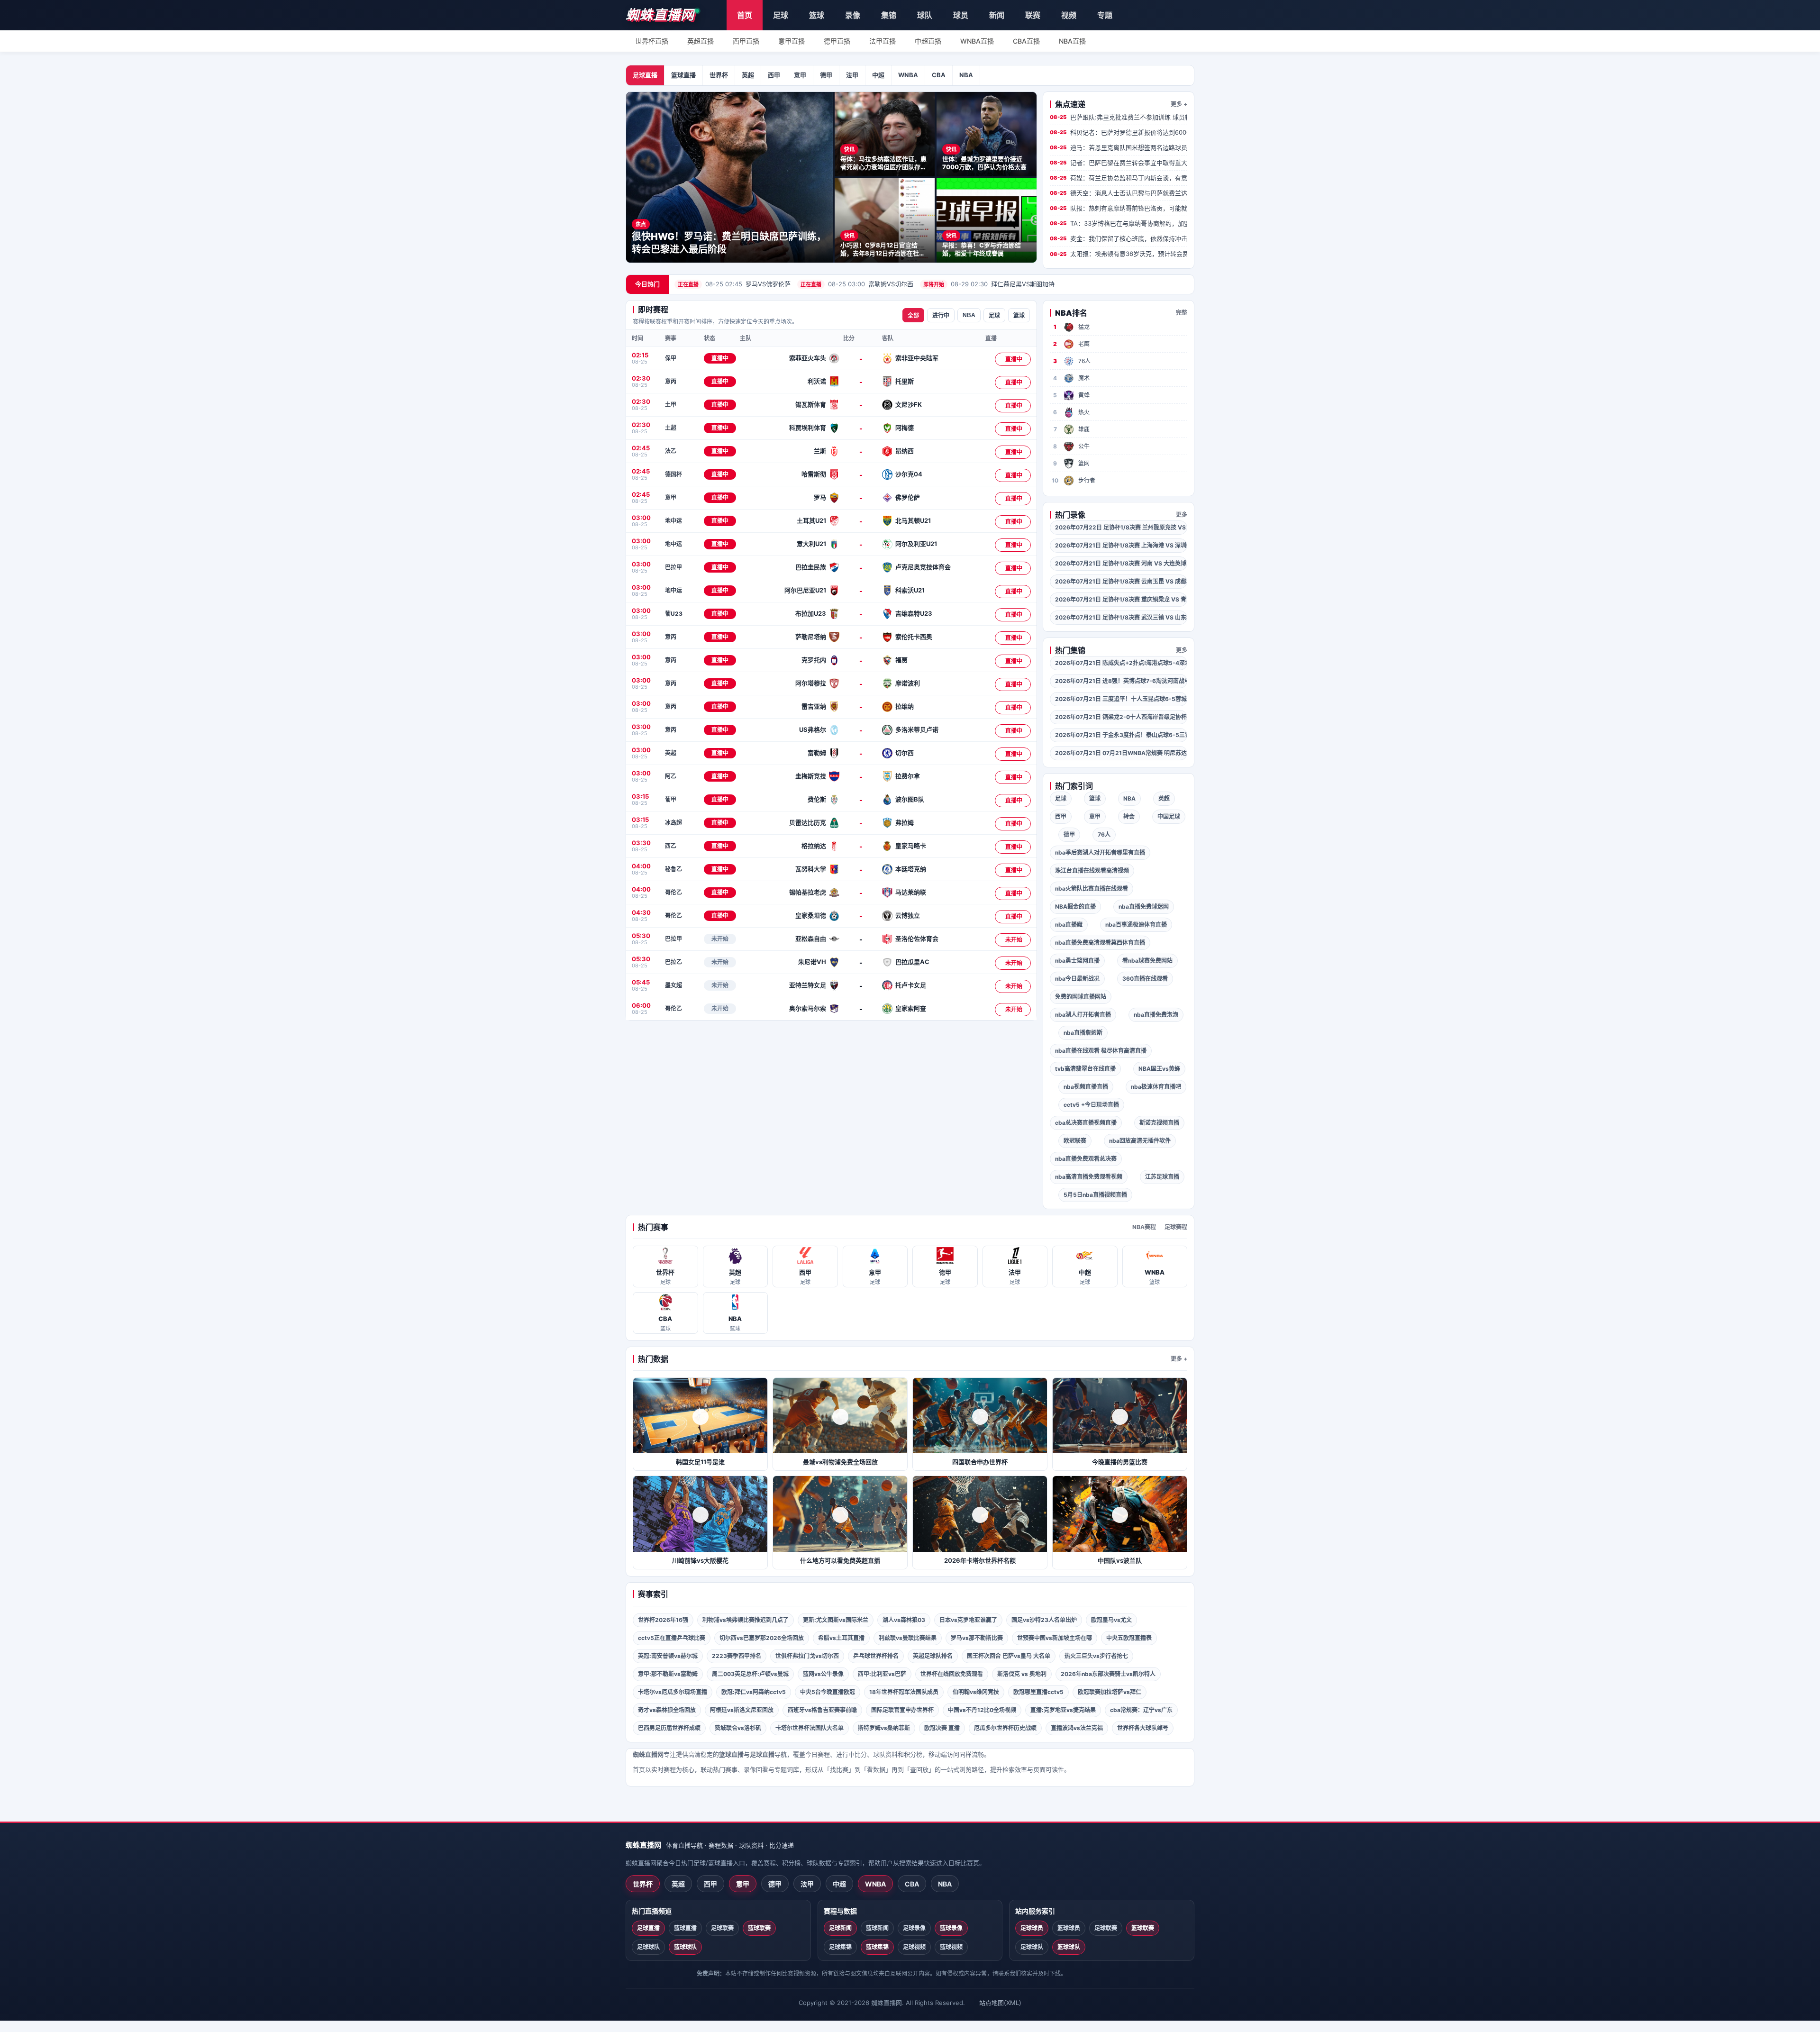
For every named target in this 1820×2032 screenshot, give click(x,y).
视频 (1069, 15)
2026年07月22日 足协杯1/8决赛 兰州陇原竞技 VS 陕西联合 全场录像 (1121, 527)
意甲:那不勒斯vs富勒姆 (668, 1674)
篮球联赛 (759, 1928)
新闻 (997, 15)
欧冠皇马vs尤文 (1111, 1620)
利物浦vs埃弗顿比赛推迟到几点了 (746, 1620)
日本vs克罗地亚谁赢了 (968, 1620)
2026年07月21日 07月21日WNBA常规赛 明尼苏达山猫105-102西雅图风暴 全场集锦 (1121, 753)
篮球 (817, 15)
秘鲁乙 (673, 869)
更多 (1182, 515)
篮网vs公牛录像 (823, 1674)
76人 (1104, 834)
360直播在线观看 (1145, 979)
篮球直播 (683, 75)
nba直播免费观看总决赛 (1086, 1159)
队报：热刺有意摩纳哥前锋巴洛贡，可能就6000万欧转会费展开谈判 (1119, 208)
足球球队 (648, 1947)
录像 (853, 15)
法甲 (852, 75)
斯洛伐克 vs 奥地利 (1022, 1674)
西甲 (774, 75)
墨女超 (673, 985)
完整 (1182, 313)
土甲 (671, 405)
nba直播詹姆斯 (1083, 1033)
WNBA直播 (977, 41)
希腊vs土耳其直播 (841, 1638)
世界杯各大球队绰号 (1143, 1728)
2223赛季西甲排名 (737, 1656)
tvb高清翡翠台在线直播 (1085, 1069)
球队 (925, 15)
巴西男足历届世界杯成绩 (669, 1728)
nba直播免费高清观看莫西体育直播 (1100, 943)
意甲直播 (792, 41)
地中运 (673, 521)
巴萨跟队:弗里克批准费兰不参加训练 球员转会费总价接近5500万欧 (1119, 117)
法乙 (671, 451)
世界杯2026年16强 (663, 1620)
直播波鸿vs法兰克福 (1077, 1728)
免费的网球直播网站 (1081, 997)
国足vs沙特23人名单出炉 (1044, 1620)
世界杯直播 (652, 41)
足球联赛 (722, 1928)
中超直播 (928, 41)
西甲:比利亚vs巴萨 (882, 1674)
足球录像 (914, 1928)
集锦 (889, 15)
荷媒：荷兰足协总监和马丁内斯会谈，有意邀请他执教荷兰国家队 (1119, 178)
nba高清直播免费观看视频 (1089, 1177)
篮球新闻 (877, 1928)
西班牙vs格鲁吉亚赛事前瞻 (822, 1710)
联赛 (1033, 15)
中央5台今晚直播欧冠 (828, 1692)
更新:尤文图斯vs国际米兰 (836, 1620)
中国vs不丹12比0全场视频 (982, 1710)
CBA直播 (1026, 41)
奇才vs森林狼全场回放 (667, 1710)
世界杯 (719, 75)
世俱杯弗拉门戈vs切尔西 (807, 1656)
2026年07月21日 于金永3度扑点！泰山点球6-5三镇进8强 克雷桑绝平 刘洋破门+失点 (1121, 735)
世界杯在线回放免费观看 (952, 1674)
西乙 (671, 846)
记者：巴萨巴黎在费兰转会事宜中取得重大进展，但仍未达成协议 (1119, 163)
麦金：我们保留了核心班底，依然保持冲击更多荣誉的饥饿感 (1119, 238)
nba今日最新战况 (1077, 979)
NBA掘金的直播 (1075, 907)
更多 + (1179, 104)
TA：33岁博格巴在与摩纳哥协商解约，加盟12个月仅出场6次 (1119, 223)
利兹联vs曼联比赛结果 (908, 1638)
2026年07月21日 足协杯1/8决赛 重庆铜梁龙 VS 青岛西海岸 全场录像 (1121, 599)
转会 (1129, 816)
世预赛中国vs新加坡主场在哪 (1055, 1638)
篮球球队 (685, 1947)
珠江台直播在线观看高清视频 (1092, 870)
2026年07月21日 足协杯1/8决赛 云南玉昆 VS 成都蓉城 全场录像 (1121, 581)
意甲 (800, 75)
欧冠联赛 (1075, 1141)
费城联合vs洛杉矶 (738, 1728)
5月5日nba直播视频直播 (1095, 1195)
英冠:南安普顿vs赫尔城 (668, 1656)
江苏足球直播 (1162, 1177)
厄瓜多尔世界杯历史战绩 (1005, 1728)
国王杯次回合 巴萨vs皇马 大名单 (1009, 1656)
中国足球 (1169, 816)
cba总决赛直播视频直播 (1086, 1123)
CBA (939, 75)
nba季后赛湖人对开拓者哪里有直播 (1100, 852)
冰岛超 (673, 823)
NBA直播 (1072, 41)
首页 (745, 15)
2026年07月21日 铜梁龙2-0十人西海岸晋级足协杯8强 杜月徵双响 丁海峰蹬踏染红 (1121, 717)
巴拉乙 (673, 962)
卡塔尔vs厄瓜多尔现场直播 (673, 1692)
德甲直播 (837, 41)
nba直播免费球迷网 (1144, 907)
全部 (913, 316)
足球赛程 (1176, 1227)
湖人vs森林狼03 (904, 1620)
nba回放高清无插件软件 (1140, 1141)
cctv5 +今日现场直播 (1091, 1105)
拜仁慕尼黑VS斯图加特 (989, 284)
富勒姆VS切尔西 (857, 284)
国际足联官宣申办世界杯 (902, 1710)
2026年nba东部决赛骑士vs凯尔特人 (1108, 1674)
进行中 (941, 316)
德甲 (826, 75)
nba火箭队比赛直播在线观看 (1092, 888)
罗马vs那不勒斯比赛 (977, 1638)
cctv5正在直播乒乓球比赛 (672, 1638)
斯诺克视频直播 (1159, 1123)
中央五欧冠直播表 (1129, 1638)
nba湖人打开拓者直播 (1083, 1015)
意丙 (671, 381)
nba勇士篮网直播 (1077, 961)
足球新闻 (840, 1928)
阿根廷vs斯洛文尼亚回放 (742, 1710)
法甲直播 (883, 41)
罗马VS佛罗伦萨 (734, 284)
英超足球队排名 (933, 1656)
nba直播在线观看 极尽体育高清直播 (1101, 1051)
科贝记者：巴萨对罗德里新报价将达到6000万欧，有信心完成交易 (1119, 132)
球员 (961, 15)
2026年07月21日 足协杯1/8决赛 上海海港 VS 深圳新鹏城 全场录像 (1121, 545)
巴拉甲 (673, 567)
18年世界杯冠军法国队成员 (904, 1692)
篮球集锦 (877, 1947)
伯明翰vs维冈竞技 (976, 1692)
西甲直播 (746, 41)
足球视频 (914, 1947)
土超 (671, 428)
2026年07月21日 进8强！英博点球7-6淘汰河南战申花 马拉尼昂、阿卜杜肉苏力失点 (1121, 681)
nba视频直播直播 (1086, 1087)
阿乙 (671, 776)
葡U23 (674, 614)
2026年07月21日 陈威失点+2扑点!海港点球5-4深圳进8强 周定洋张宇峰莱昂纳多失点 (1121, 663)
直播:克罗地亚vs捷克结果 (1063, 1710)
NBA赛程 (1144, 1227)
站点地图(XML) (1000, 2003)
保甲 (671, 358)
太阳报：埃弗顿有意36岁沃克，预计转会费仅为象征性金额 (1119, 254)
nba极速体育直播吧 (1156, 1087)
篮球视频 (951, 1947)
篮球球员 (1069, 1928)
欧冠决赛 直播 (942, 1728)
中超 (878, 75)
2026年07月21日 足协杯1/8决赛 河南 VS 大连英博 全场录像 (1121, 563)
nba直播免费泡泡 (1156, 1015)
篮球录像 (951, 1928)
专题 (1105, 15)
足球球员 (1032, 1928)
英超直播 (701, 41)
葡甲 (671, 799)
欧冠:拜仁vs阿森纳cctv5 (754, 1692)
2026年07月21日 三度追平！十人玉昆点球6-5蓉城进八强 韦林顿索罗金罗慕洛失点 (1121, 699)
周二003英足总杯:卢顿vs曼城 (750, 1674)
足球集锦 (840, 1947)
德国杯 (673, 474)
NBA (966, 75)
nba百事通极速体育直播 (1136, 925)
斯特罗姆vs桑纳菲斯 (884, 1728)
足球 (781, 15)
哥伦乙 (673, 892)
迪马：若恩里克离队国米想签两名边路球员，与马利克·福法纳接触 (1119, 147)
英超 (748, 75)
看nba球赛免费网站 (1147, 961)
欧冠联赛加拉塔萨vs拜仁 (1110, 1692)
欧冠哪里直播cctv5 (1038, 1692)
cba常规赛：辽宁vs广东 (1141, 1710)
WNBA (908, 75)
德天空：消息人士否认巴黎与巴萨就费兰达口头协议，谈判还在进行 (1119, 193)
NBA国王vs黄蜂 (1159, 1069)
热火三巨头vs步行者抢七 (1096, 1656)
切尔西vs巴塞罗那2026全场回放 (762, 1638)
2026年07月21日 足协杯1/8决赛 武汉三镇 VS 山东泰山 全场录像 (1121, 617)
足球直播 (645, 75)
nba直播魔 (1069, 925)
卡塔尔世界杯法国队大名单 (810, 1728)
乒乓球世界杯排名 (876, 1656)
